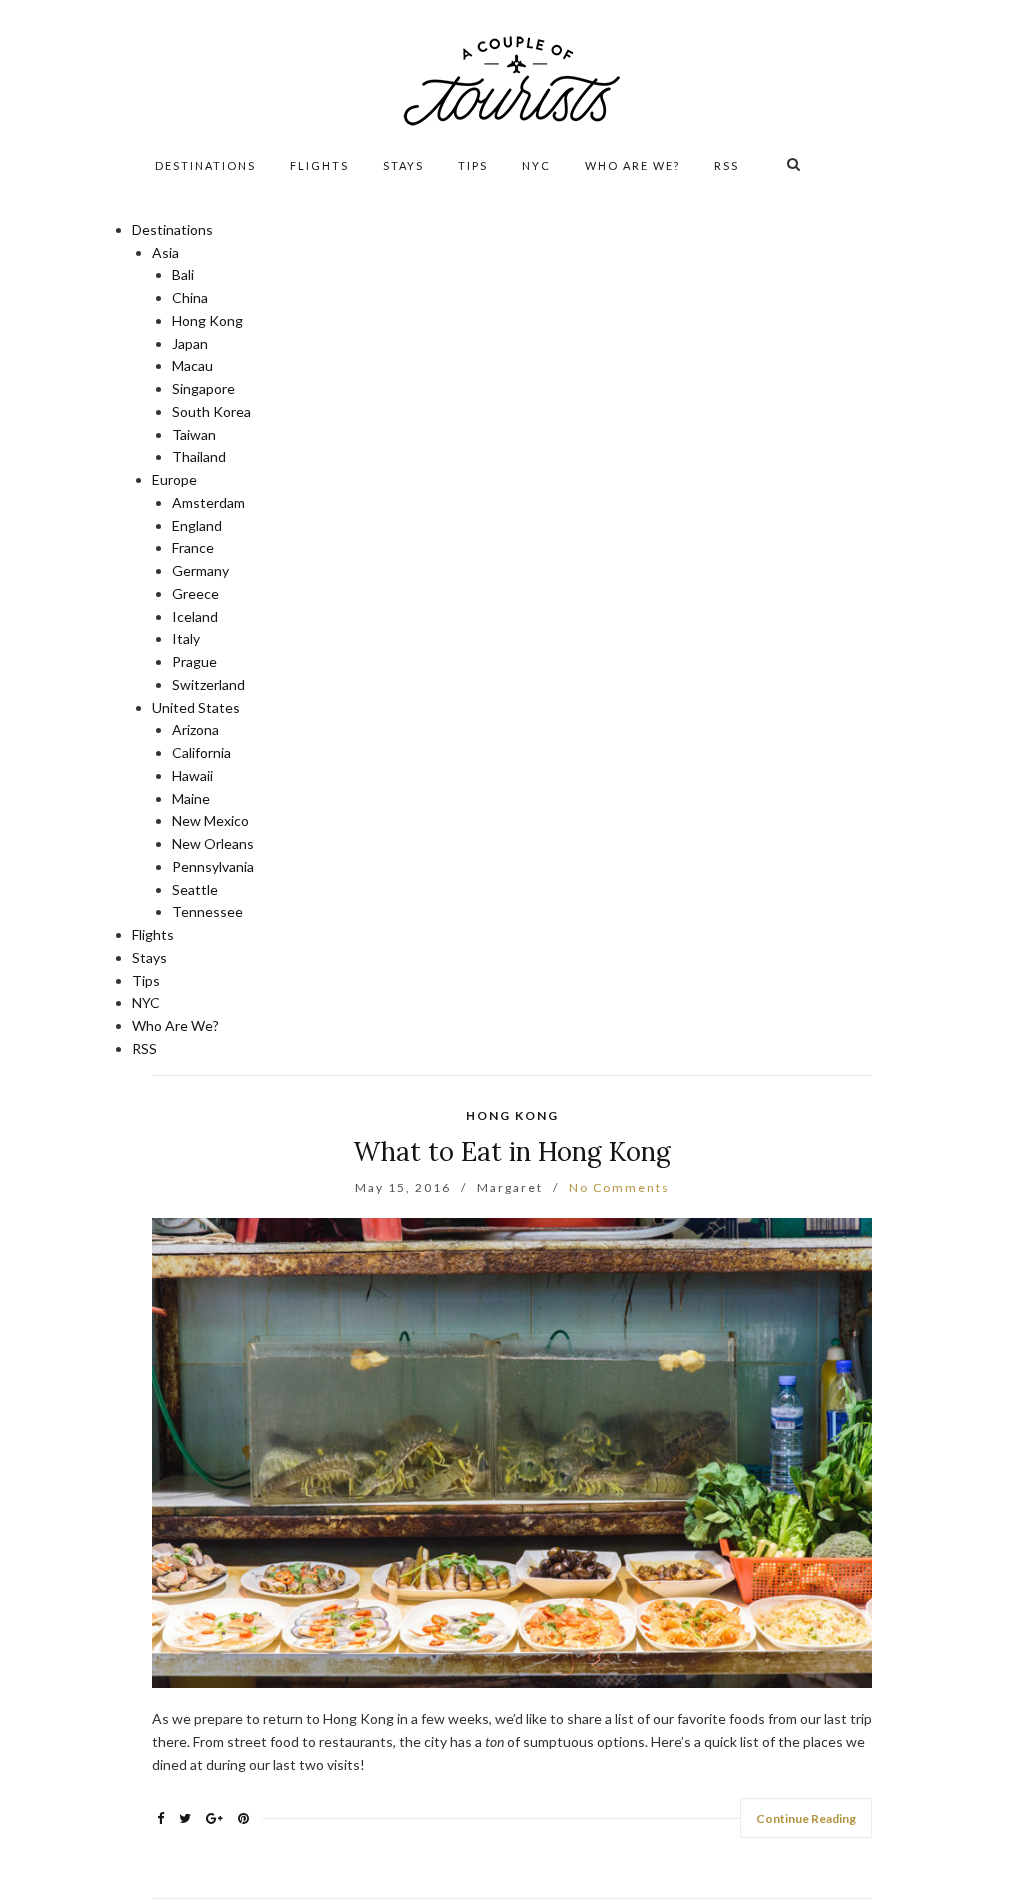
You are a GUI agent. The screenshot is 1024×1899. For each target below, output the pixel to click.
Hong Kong (207, 320)
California (201, 752)
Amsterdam (208, 502)
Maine (191, 798)
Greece (195, 593)
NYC (536, 165)
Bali (183, 274)
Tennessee (207, 911)
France (193, 547)
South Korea (211, 411)
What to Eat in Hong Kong (512, 1151)
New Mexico (210, 820)
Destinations (205, 165)
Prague (194, 661)
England (197, 525)
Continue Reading (806, 1818)
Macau (192, 365)
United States (196, 707)
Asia (165, 252)
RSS (726, 165)
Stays (403, 165)
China (190, 297)
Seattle (195, 889)
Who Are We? (632, 165)
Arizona (195, 729)
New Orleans (213, 843)
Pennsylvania (213, 866)
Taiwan (194, 434)
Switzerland (208, 684)
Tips (473, 165)
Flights (319, 165)
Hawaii (192, 775)
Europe (174, 479)
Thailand (199, 456)
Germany (200, 570)
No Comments (619, 1187)
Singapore (203, 388)
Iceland (195, 616)
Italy (186, 638)
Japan (190, 343)
